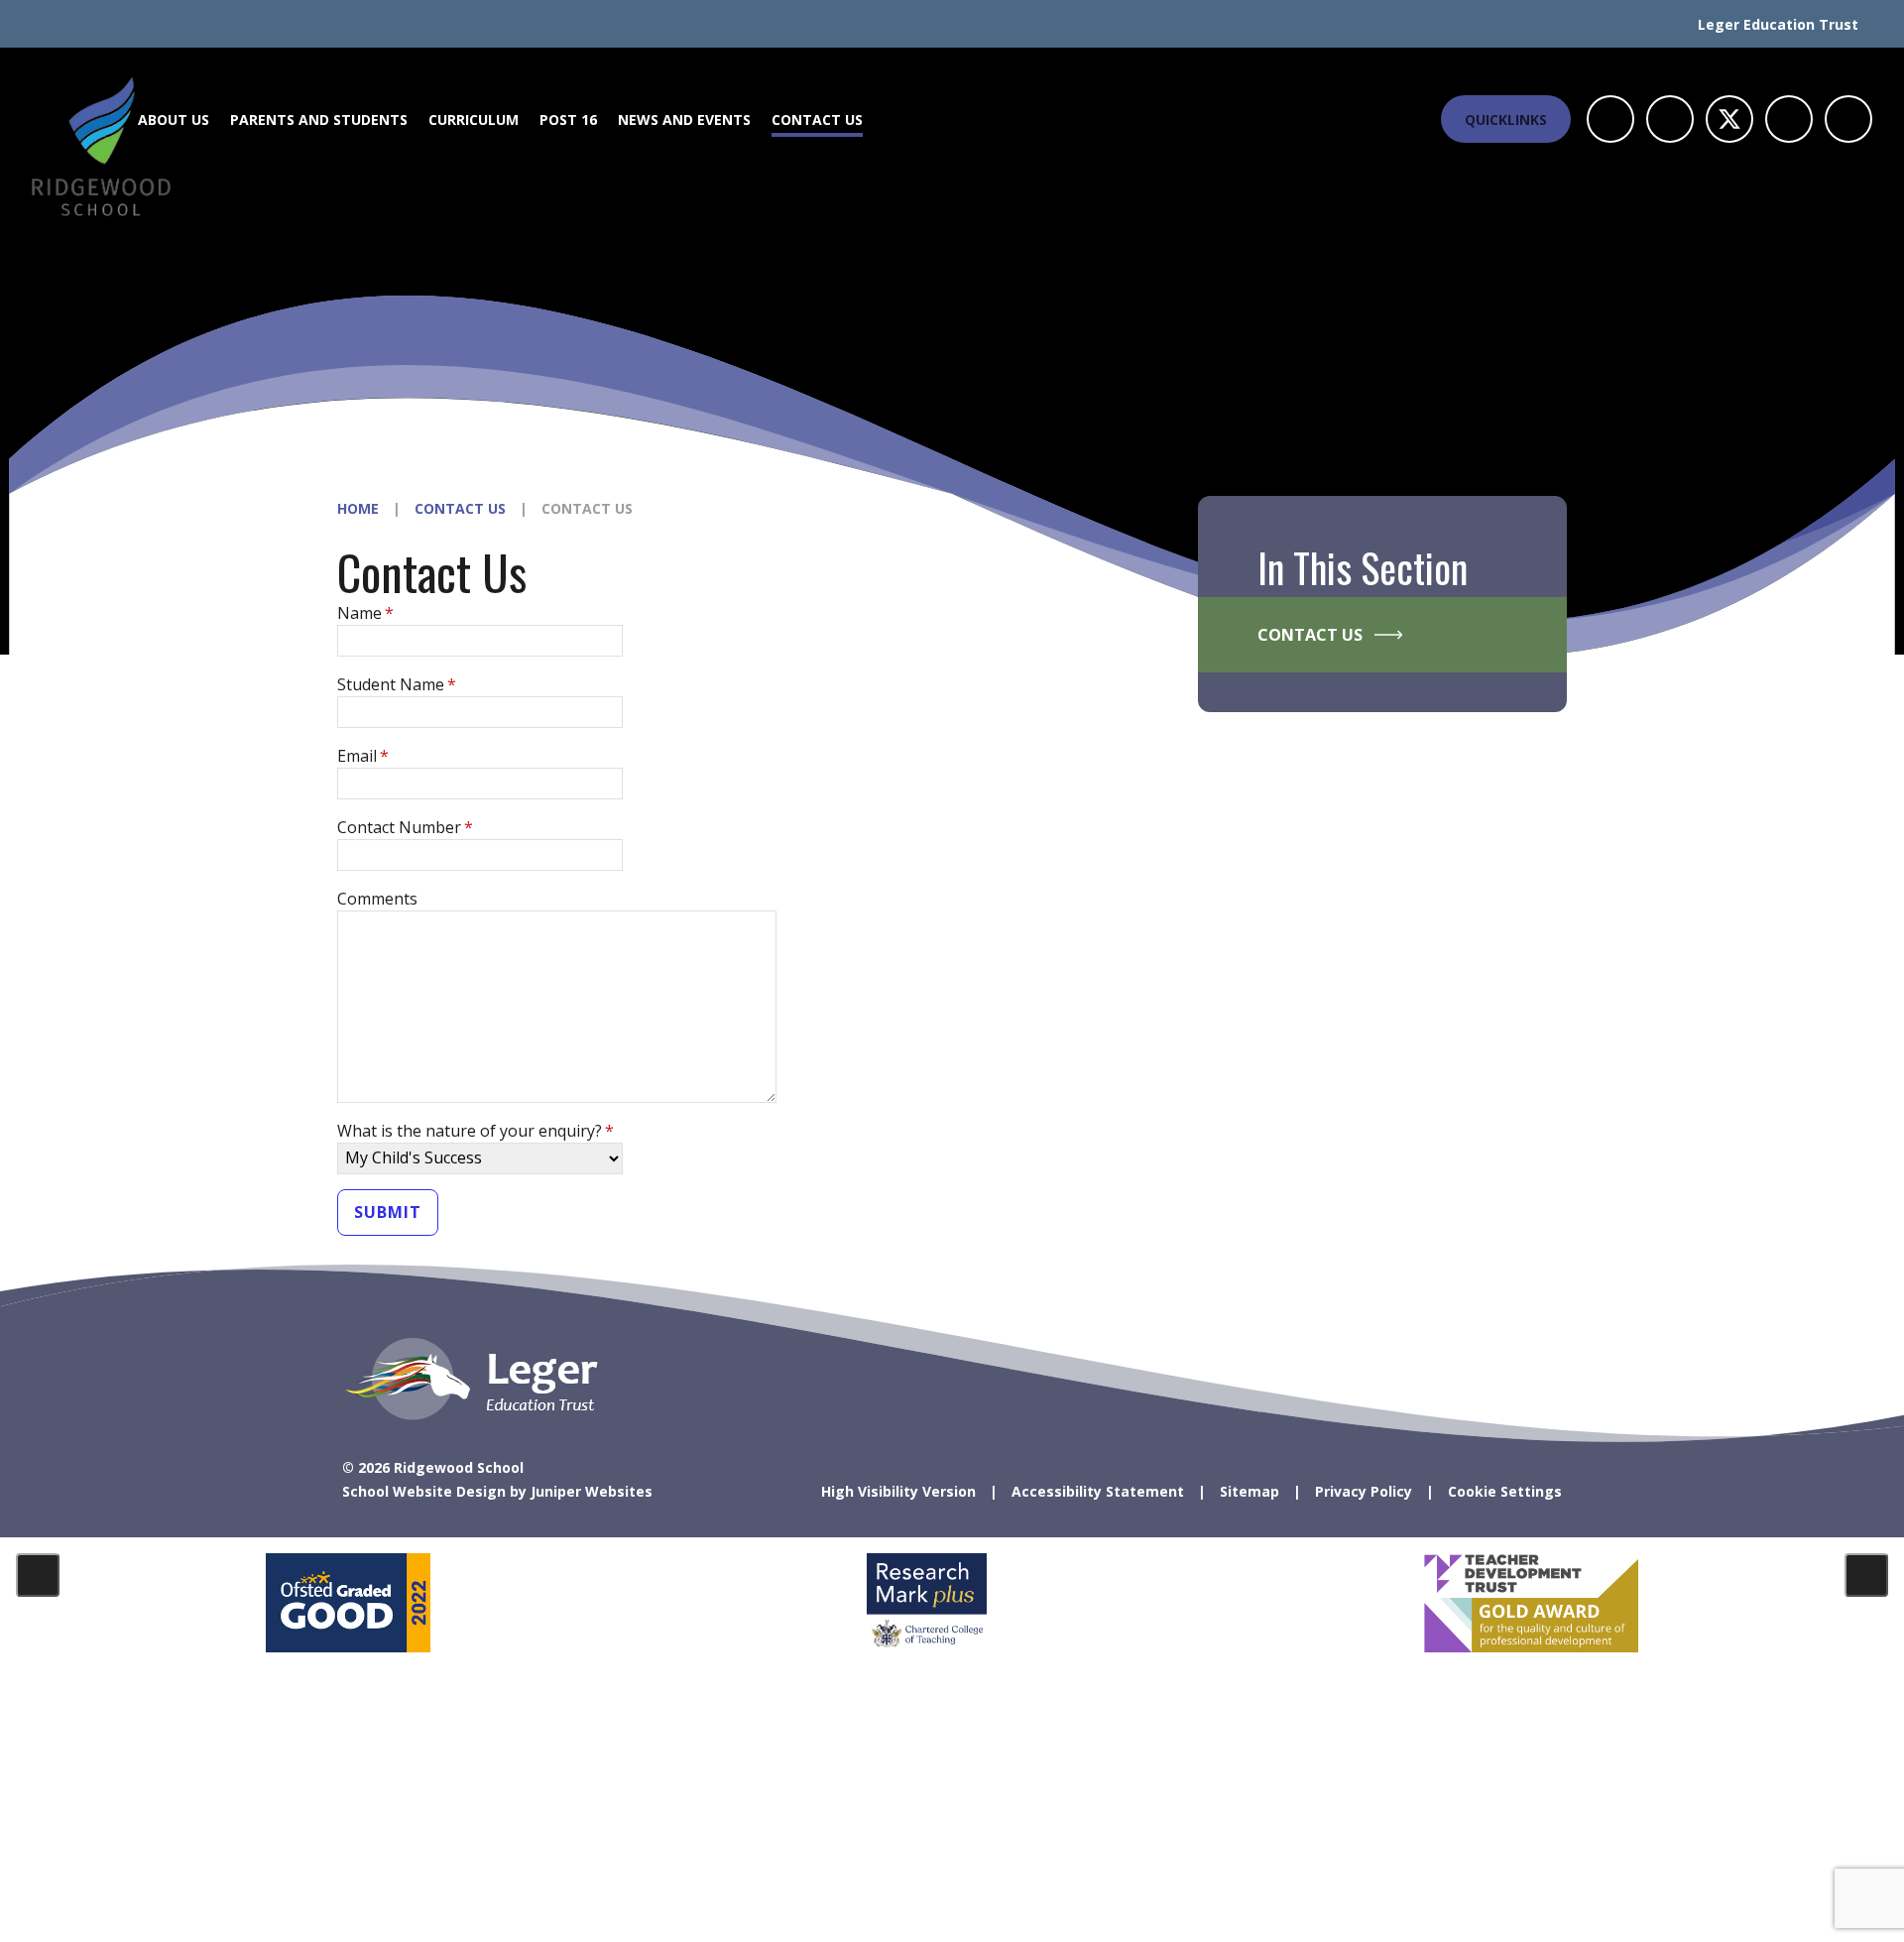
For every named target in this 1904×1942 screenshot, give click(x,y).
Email (363, 756)
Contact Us (460, 508)
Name (365, 613)
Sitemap (1249, 1491)
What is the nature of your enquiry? (476, 1131)
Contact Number (405, 827)
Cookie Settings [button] (1505, 1491)
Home (358, 508)
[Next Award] (1866, 1575)
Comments (377, 899)
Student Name (397, 684)
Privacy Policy (1364, 1491)
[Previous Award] (38, 1575)
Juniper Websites (592, 1491)
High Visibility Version (898, 1491)
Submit (388, 1212)
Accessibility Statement (1098, 1491)
